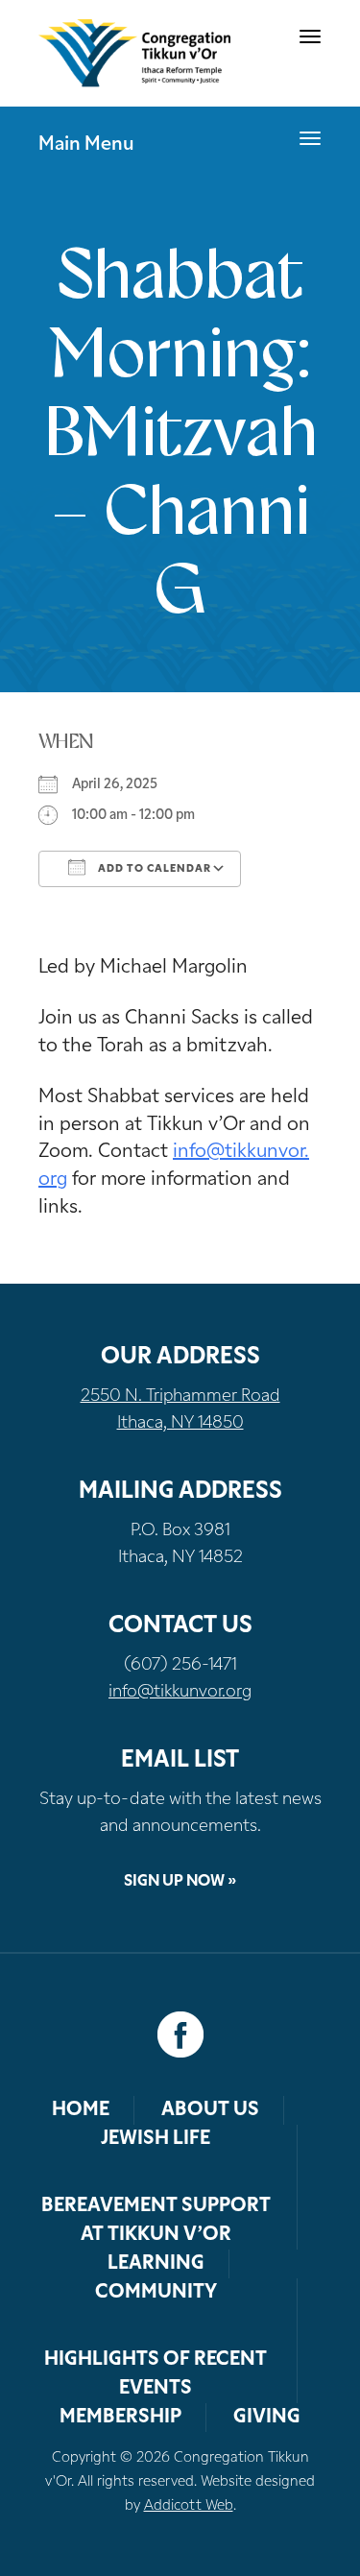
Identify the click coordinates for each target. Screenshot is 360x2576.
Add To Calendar (153, 869)
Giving (267, 2418)
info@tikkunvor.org (180, 1693)
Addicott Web (189, 2506)
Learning (156, 2264)
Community (156, 2293)
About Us (210, 2110)
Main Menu (86, 145)
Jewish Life (156, 2139)
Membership (120, 2418)
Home (81, 2110)
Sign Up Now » (180, 1882)
